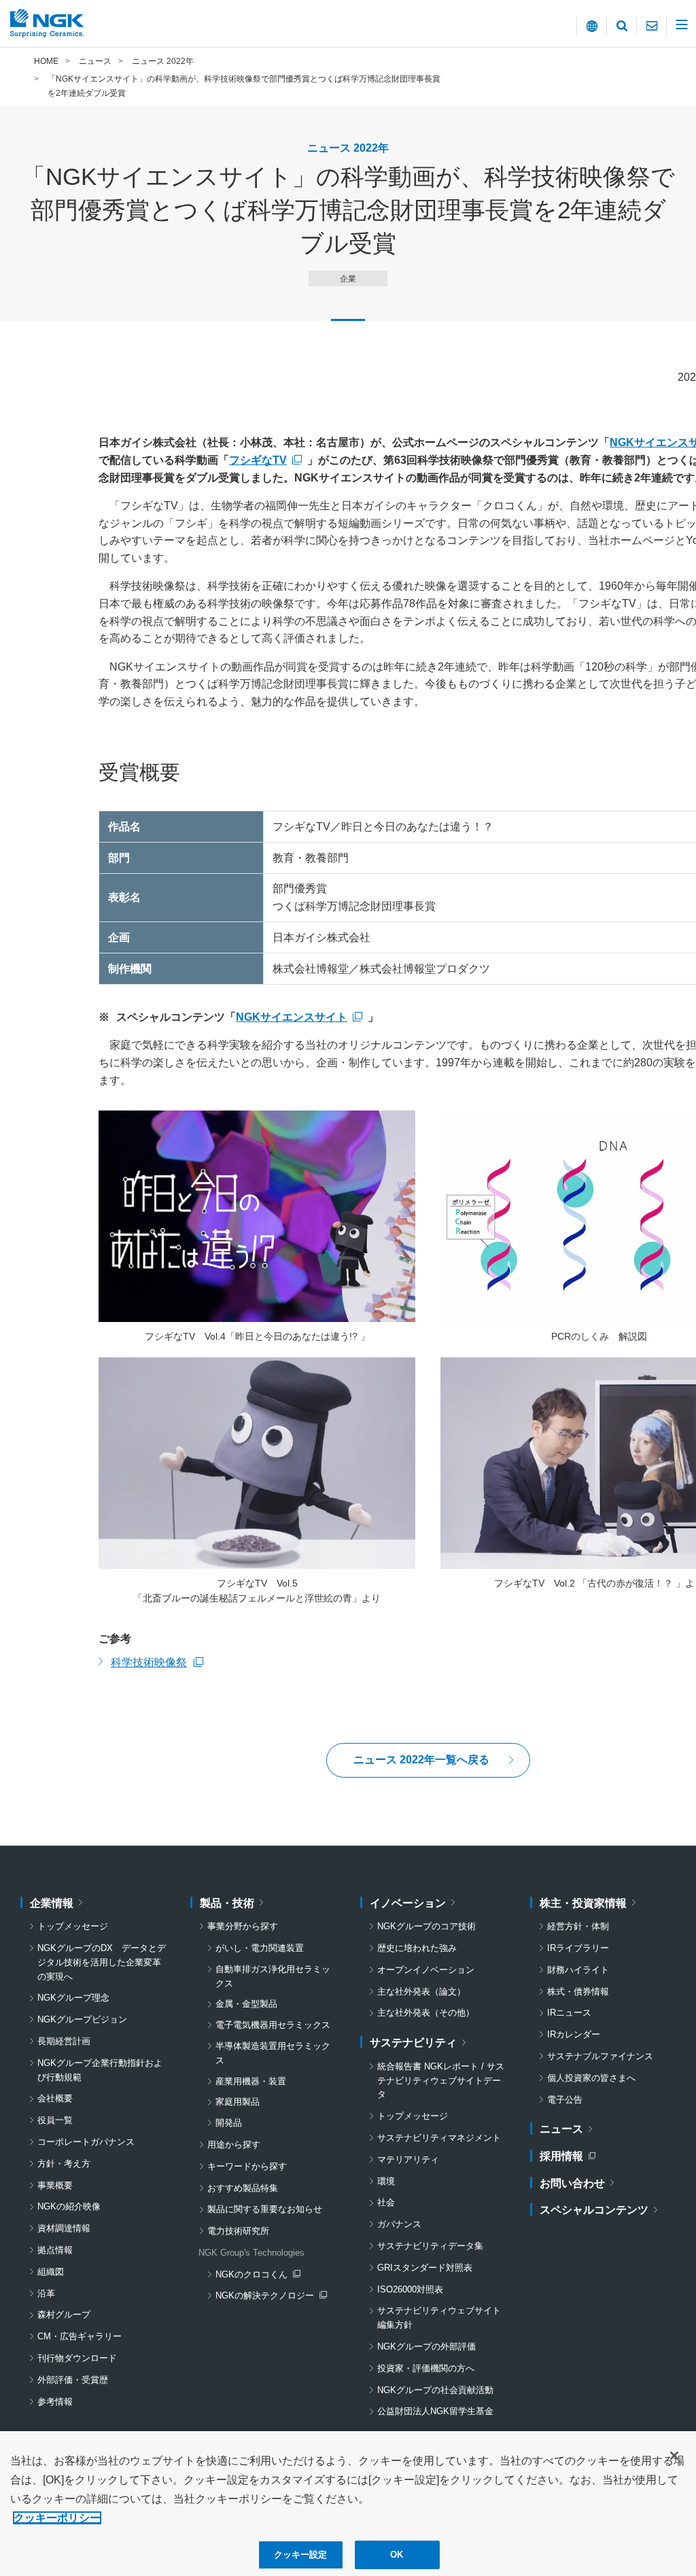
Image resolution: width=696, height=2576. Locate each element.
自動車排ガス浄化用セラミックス (273, 1976)
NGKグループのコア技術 (427, 1926)
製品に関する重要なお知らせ (265, 2209)
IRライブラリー (578, 1948)
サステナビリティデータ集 (430, 2246)
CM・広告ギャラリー (80, 2336)
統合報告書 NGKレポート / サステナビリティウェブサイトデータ (441, 2081)
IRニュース (569, 2013)
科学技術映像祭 (157, 1664)
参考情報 (55, 2402)
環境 (386, 2181)
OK (397, 2555)
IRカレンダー (574, 2034)
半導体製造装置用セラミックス (273, 2053)
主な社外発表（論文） (421, 1992)
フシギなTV (258, 460)
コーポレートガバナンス (86, 2142)
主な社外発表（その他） (426, 2013)
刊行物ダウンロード (77, 2358)
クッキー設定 (301, 2555)
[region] (348, 2504)
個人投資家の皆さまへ (591, 2078)
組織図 (51, 2272)
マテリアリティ (408, 2159)
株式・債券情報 (578, 1992)
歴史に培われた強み (417, 1948)
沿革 (46, 2293)
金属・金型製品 (246, 2004)
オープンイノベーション (426, 1970)
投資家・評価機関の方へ (426, 2368)
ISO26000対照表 (410, 2289)
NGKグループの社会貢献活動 (435, 2390)
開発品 (229, 2123)
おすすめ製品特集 (243, 2188)
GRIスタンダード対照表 (425, 2268)
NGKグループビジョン (82, 2019)
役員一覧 (55, 2120)
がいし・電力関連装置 (260, 1948)
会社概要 (55, 2098)
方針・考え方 (64, 2164)
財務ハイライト (578, 1970)
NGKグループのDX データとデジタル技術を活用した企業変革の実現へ (102, 1962)
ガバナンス (399, 2224)
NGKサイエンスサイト (292, 1017)
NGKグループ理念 (73, 1998)
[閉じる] (674, 2456)
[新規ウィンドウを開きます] (257, 1216)
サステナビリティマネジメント (439, 2138)
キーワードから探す (247, 2166)
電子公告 (565, 2100)
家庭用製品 (238, 2102)
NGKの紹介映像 (69, 2206)
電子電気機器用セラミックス (273, 2025)
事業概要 (55, 2185)
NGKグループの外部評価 (427, 2346)
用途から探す (234, 2145)
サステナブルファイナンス (600, 2056)
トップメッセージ (73, 1926)
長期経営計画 (64, 2041)
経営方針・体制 (578, 1926)
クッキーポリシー (57, 2518)
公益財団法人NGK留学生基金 (435, 2411)
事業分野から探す (243, 1926)
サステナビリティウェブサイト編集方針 (439, 2318)
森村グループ (64, 2315)
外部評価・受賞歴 (73, 2380)
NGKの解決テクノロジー (268, 2297)
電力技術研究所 (238, 2231)
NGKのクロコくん (258, 2276)
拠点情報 (55, 2250)
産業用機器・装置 (251, 2081)
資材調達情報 (64, 2228)
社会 (386, 2202)
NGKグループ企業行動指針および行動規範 (100, 2070)
